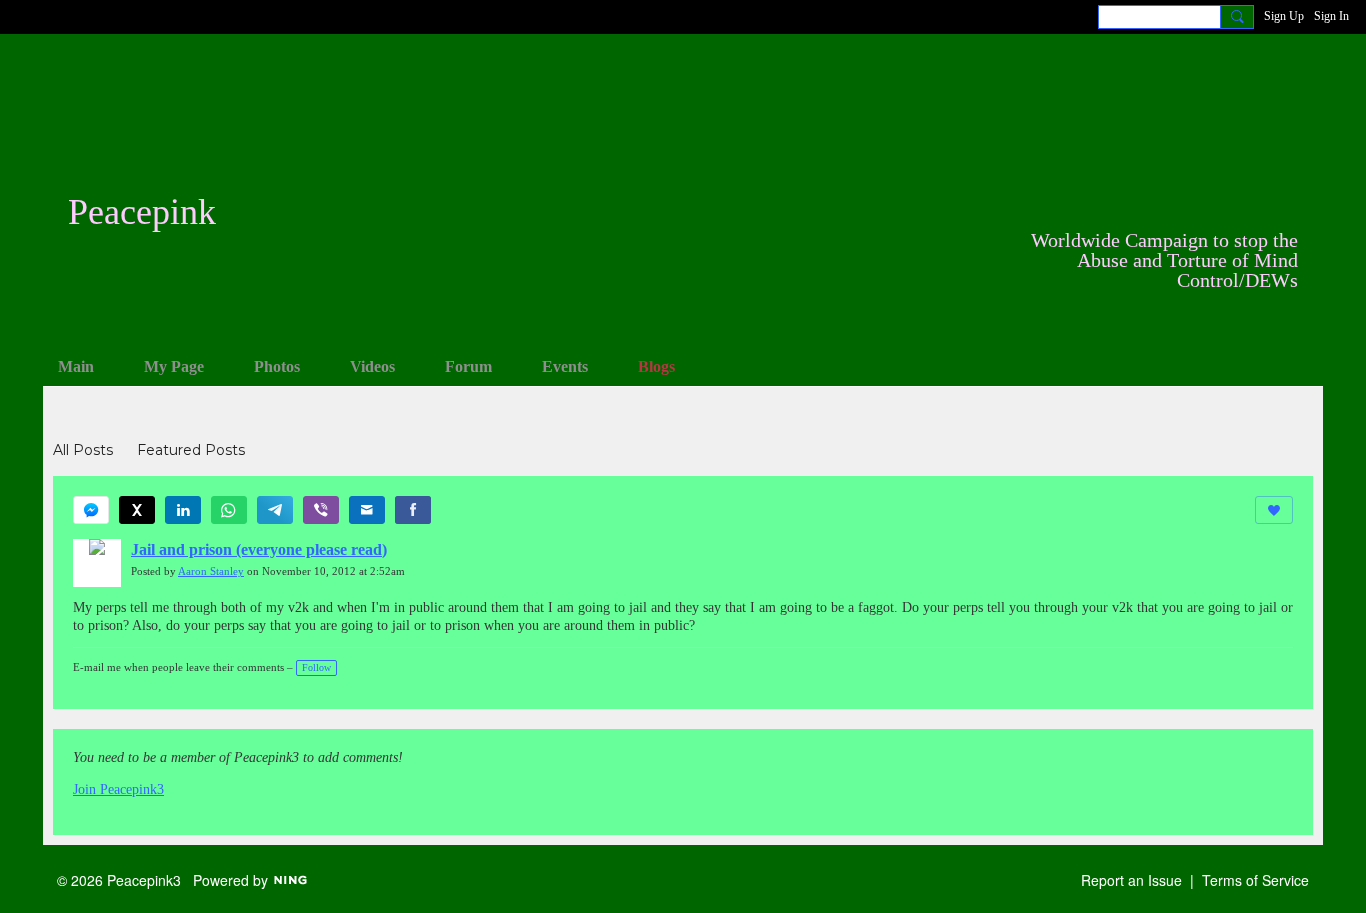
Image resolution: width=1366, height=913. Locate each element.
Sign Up (1284, 16)
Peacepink (142, 212)
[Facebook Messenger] (91, 510)
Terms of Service (1255, 880)
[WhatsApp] (229, 510)
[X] (137, 510)
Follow (316, 667)
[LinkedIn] (183, 510)
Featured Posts (191, 450)
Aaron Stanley (211, 571)
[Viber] (321, 510)
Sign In (1331, 16)
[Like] (1274, 510)
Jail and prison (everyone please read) (259, 549)
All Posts (83, 450)
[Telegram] (275, 510)
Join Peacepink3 (118, 789)
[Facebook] (413, 510)
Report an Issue (1131, 880)
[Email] (367, 510)
